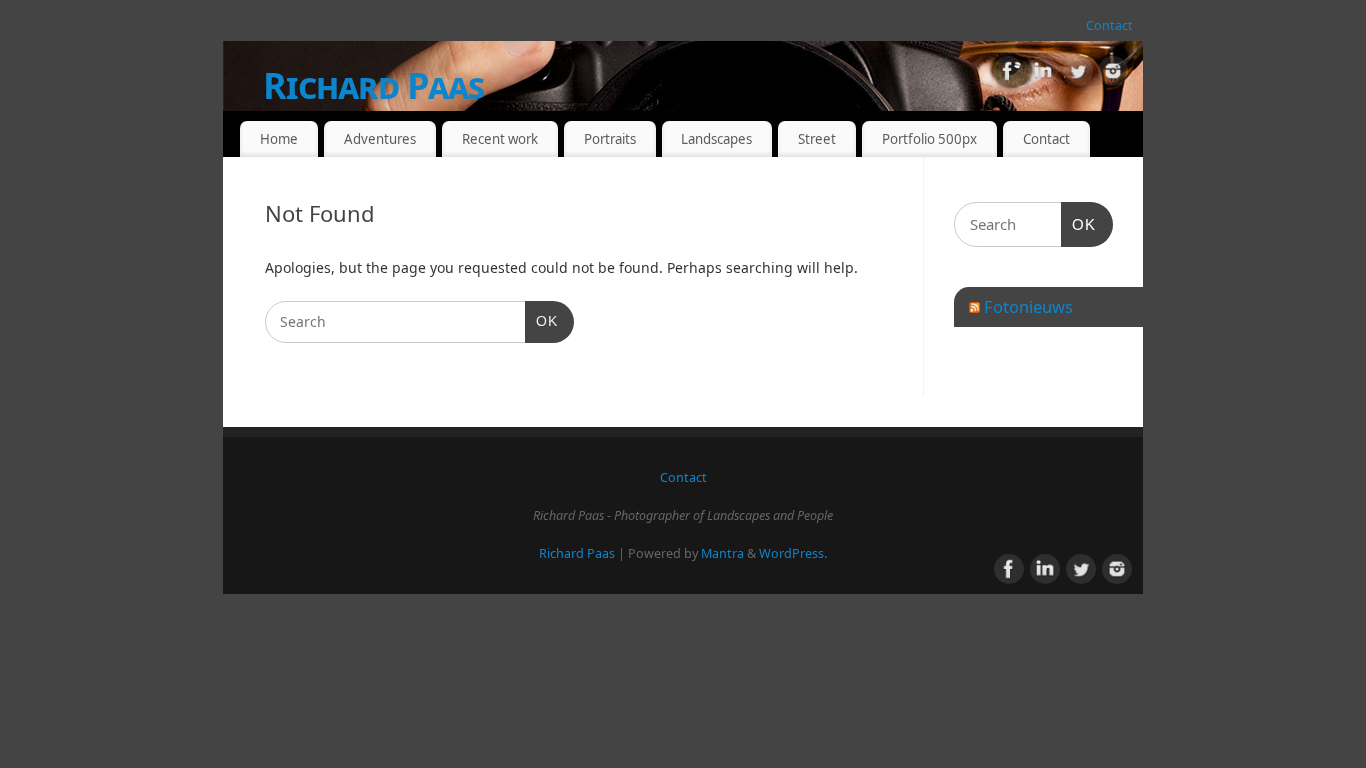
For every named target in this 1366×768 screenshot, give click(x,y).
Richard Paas (373, 85)
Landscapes (716, 139)
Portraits (610, 139)
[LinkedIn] (1043, 74)
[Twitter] (1078, 74)
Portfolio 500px (929, 139)
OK (541, 320)
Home (279, 139)
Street (817, 139)
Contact (1109, 25)
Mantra (722, 553)
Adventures (380, 139)
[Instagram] (1113, 74)
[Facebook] (1008, 74)
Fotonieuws (1028, 306)
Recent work (500, 139)
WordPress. (793, 553)
